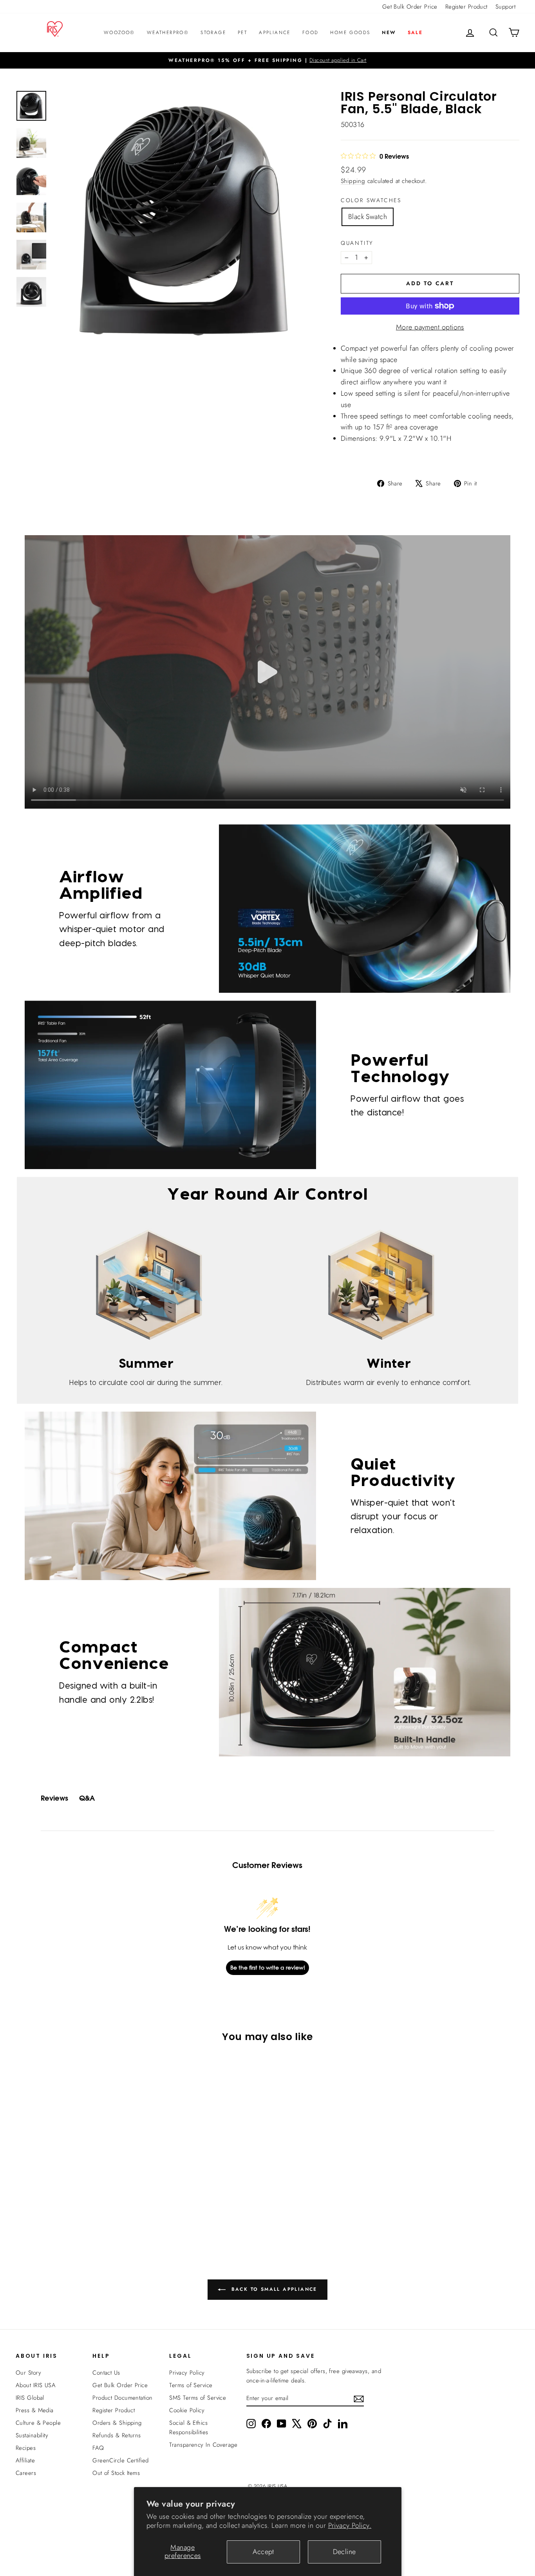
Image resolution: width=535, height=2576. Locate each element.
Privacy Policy (187, 2373)
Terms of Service (191, 2385)
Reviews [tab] (54, 1798)
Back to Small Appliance (273, 2289)
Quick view (76, 2172)
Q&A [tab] (87, 1798)
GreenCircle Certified (120, 2460)
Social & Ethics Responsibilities (189, 2428)
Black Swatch (368, 217)
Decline (344, 2552)
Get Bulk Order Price (410, 7)
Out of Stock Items (116, 2473)
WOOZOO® (119, 33)
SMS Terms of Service (198, 2398)
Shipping (353, 181)
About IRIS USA (36, 2385)
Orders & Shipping (117, 2423)
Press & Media (35, 2410)
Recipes (26, 2448)
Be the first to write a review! (268, 1967)
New (389, 33)
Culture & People (38, 2423)
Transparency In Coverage (203, 2445)
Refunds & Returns (117, 2435)
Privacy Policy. (350, 2525)
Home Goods (350, 33)
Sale (415, 33)
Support (505, 7)
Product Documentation (122, 2398)
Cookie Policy (187, 2410)
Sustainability (32, 2435)
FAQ (98, 2448)
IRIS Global (30, 2398)
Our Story (28, 2373)
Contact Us (106, 2373)
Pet (242, 33)
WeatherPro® (168, 33)
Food (311, 33)
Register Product (466, 7)
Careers (26, 2473)
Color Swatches (371, 200)
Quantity (357, 243)
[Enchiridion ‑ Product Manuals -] (343, 462)
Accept (263, 2552)
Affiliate (25, 2460)
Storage (213, 33)
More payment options (430, 327)
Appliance (275, 33)
